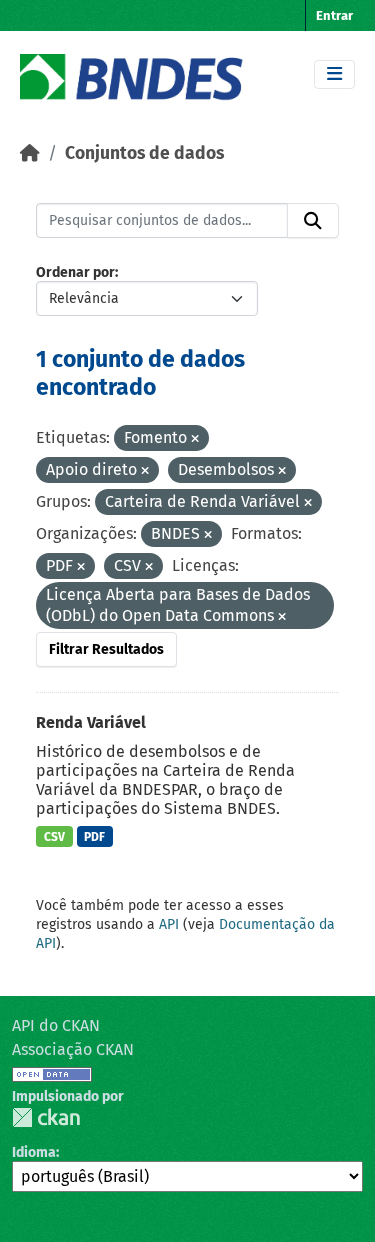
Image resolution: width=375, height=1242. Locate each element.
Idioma (34, 1152)
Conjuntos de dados (144, 153)
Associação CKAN (73, 1049)
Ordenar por (75, 272)
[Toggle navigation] (334, 74)
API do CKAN (56, 1025)
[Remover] (195, 439)
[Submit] (313, 221)
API (169, 924)
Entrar (334, 15)
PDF (94, 837)
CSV (54, 837)
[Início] (30, 153)
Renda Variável (91, 722)
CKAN (46, 1117)
